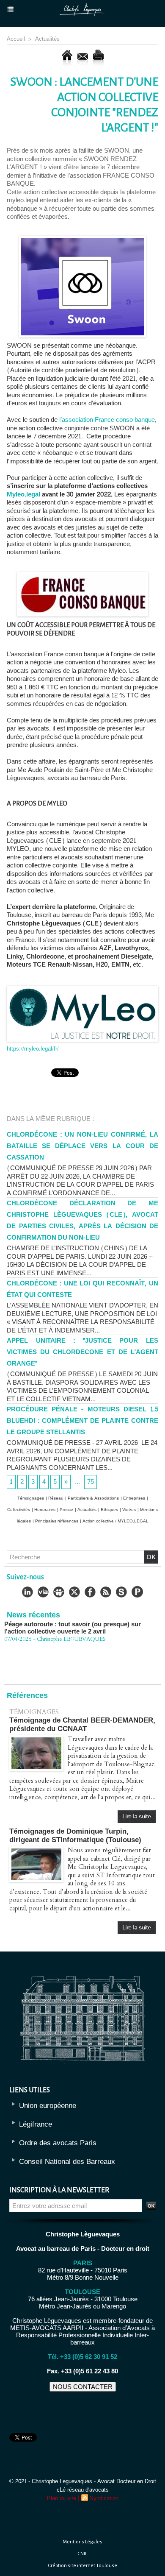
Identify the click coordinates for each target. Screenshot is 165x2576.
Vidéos (129, 1510)
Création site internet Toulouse (83, 2566)
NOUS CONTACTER (83, 2387)
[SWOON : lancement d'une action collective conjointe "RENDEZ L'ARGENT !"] (82, 239)
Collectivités (19, 1510)
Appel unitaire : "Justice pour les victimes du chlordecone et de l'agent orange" (82, 1352)
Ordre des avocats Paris (58, 2143)
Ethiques (109, 1510)
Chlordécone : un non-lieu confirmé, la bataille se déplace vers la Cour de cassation (82, 1146)
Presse (66, 1510)
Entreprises (134, 1498)
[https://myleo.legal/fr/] (82, 989)
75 (91, 1482)
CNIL (82, 2554)
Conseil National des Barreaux (67, 2162)
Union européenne (48, 2106)
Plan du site (62, 2498)
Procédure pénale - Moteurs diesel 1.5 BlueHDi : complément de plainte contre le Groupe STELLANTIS (82, 1421)
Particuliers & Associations (93, 1498)
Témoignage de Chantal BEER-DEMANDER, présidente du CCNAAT (82, 1724)
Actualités (47, 39)
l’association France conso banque (107, 420)
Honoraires (45, 1510)
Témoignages (31, 1498)
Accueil (16, 39)
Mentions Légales (82, 2542)
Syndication (104, 2498)
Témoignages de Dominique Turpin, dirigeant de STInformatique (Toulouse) (75, 1836)
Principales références (57, 1521)
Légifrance (36, 2124)
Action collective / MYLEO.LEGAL (115, 1521)
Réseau (56, 1498)
